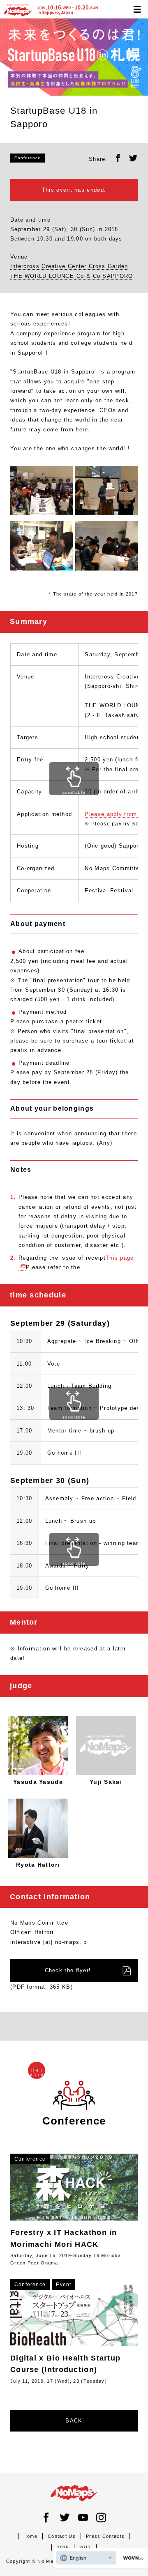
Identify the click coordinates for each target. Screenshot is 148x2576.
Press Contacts (105, 2536)
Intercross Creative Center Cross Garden (69, 266)
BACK (74, 2421)
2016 (63, 2547)
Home (30, 2536)
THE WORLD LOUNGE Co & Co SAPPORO (72, 276)
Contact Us (62, 2536)
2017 (85, 2547)
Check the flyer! (68, 1970)
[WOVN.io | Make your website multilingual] (132, 2558)
